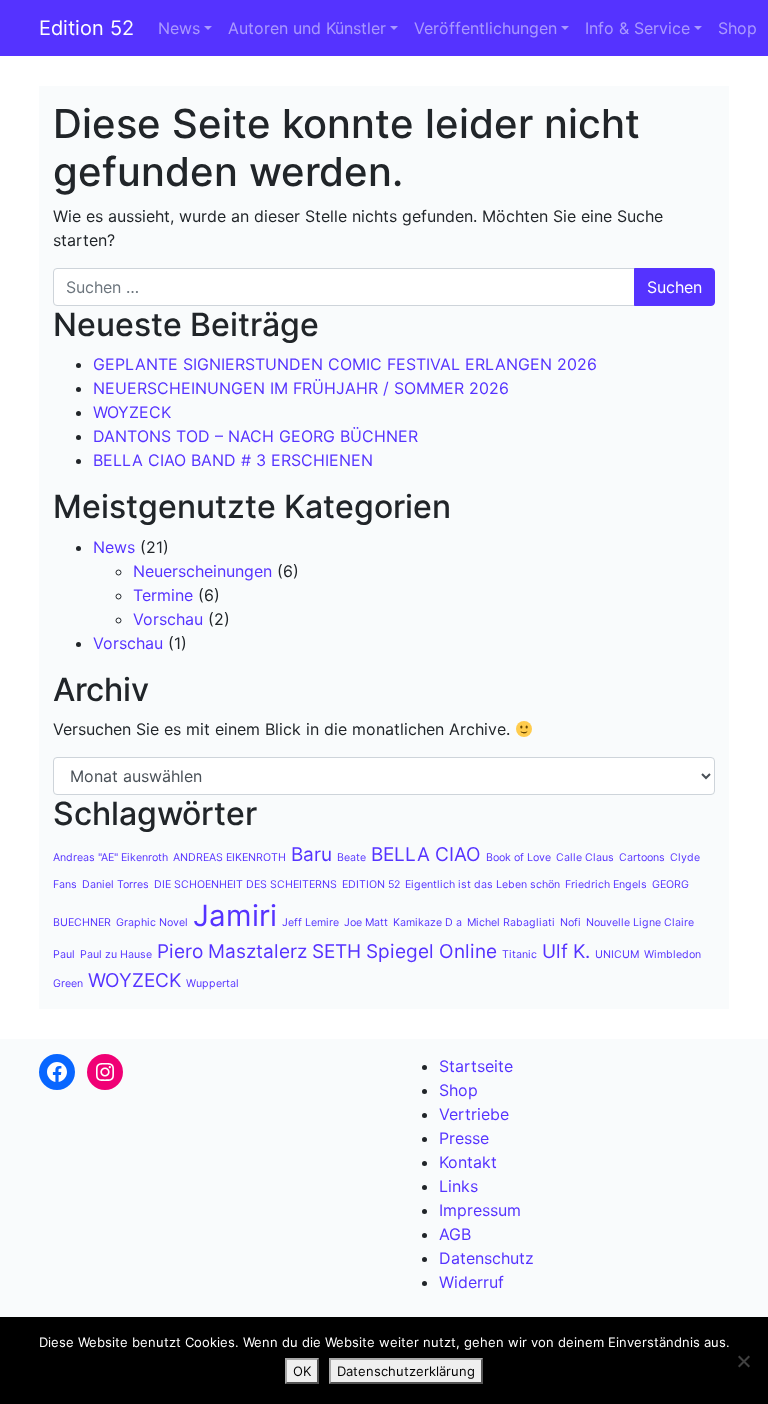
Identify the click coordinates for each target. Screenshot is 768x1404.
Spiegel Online (431, 951)
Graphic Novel (152, 922)
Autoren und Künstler (307, 28)
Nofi (570, 922)
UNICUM (617, 954)
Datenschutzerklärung (406, 1371)
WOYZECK (132, 412)
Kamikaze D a (427, 922)
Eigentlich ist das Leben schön (482, 884)
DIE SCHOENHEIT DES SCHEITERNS (245, 884)
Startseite (476, 1066)
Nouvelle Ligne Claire (640, 922)
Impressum (480, 1210)
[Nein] (743, 1361)
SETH (336, 951)
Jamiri (235, 915)
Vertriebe (474, 1114)
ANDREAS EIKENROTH (229, 857)
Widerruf (471, 1282)
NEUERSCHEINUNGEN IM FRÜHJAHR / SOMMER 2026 (301, 388)
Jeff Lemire (310, 922)
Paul (64, 954)
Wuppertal (212, 983)
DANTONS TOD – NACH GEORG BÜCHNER (255, 436)
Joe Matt (366, 922)
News (179, 28)
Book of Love (518, 857)
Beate (351, 857)
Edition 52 (86, 28)
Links (458, 1186)
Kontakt (468, 1162)
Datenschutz (486, 1258)
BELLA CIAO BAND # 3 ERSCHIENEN (233, 460)
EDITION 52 (371, 884)
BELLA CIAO (426, 854)
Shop (737, 28)
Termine (163, 595)
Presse (464, 1138)
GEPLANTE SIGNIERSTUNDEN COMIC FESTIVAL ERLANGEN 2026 (345, 364)
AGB (455, 1234)
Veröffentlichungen (485, 28)
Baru (311, 854)
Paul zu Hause (116, 954)
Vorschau (168, 619)
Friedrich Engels (606, 884)
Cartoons (642, 857)
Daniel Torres (115, 884)
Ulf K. (566, 951)
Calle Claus (585, 857)
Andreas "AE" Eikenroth (110, 857)
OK (302, 1371)
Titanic (519, 954)
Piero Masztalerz (232, 951)
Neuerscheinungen (202, 571)
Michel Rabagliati (511, 922)
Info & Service (637, 28)
